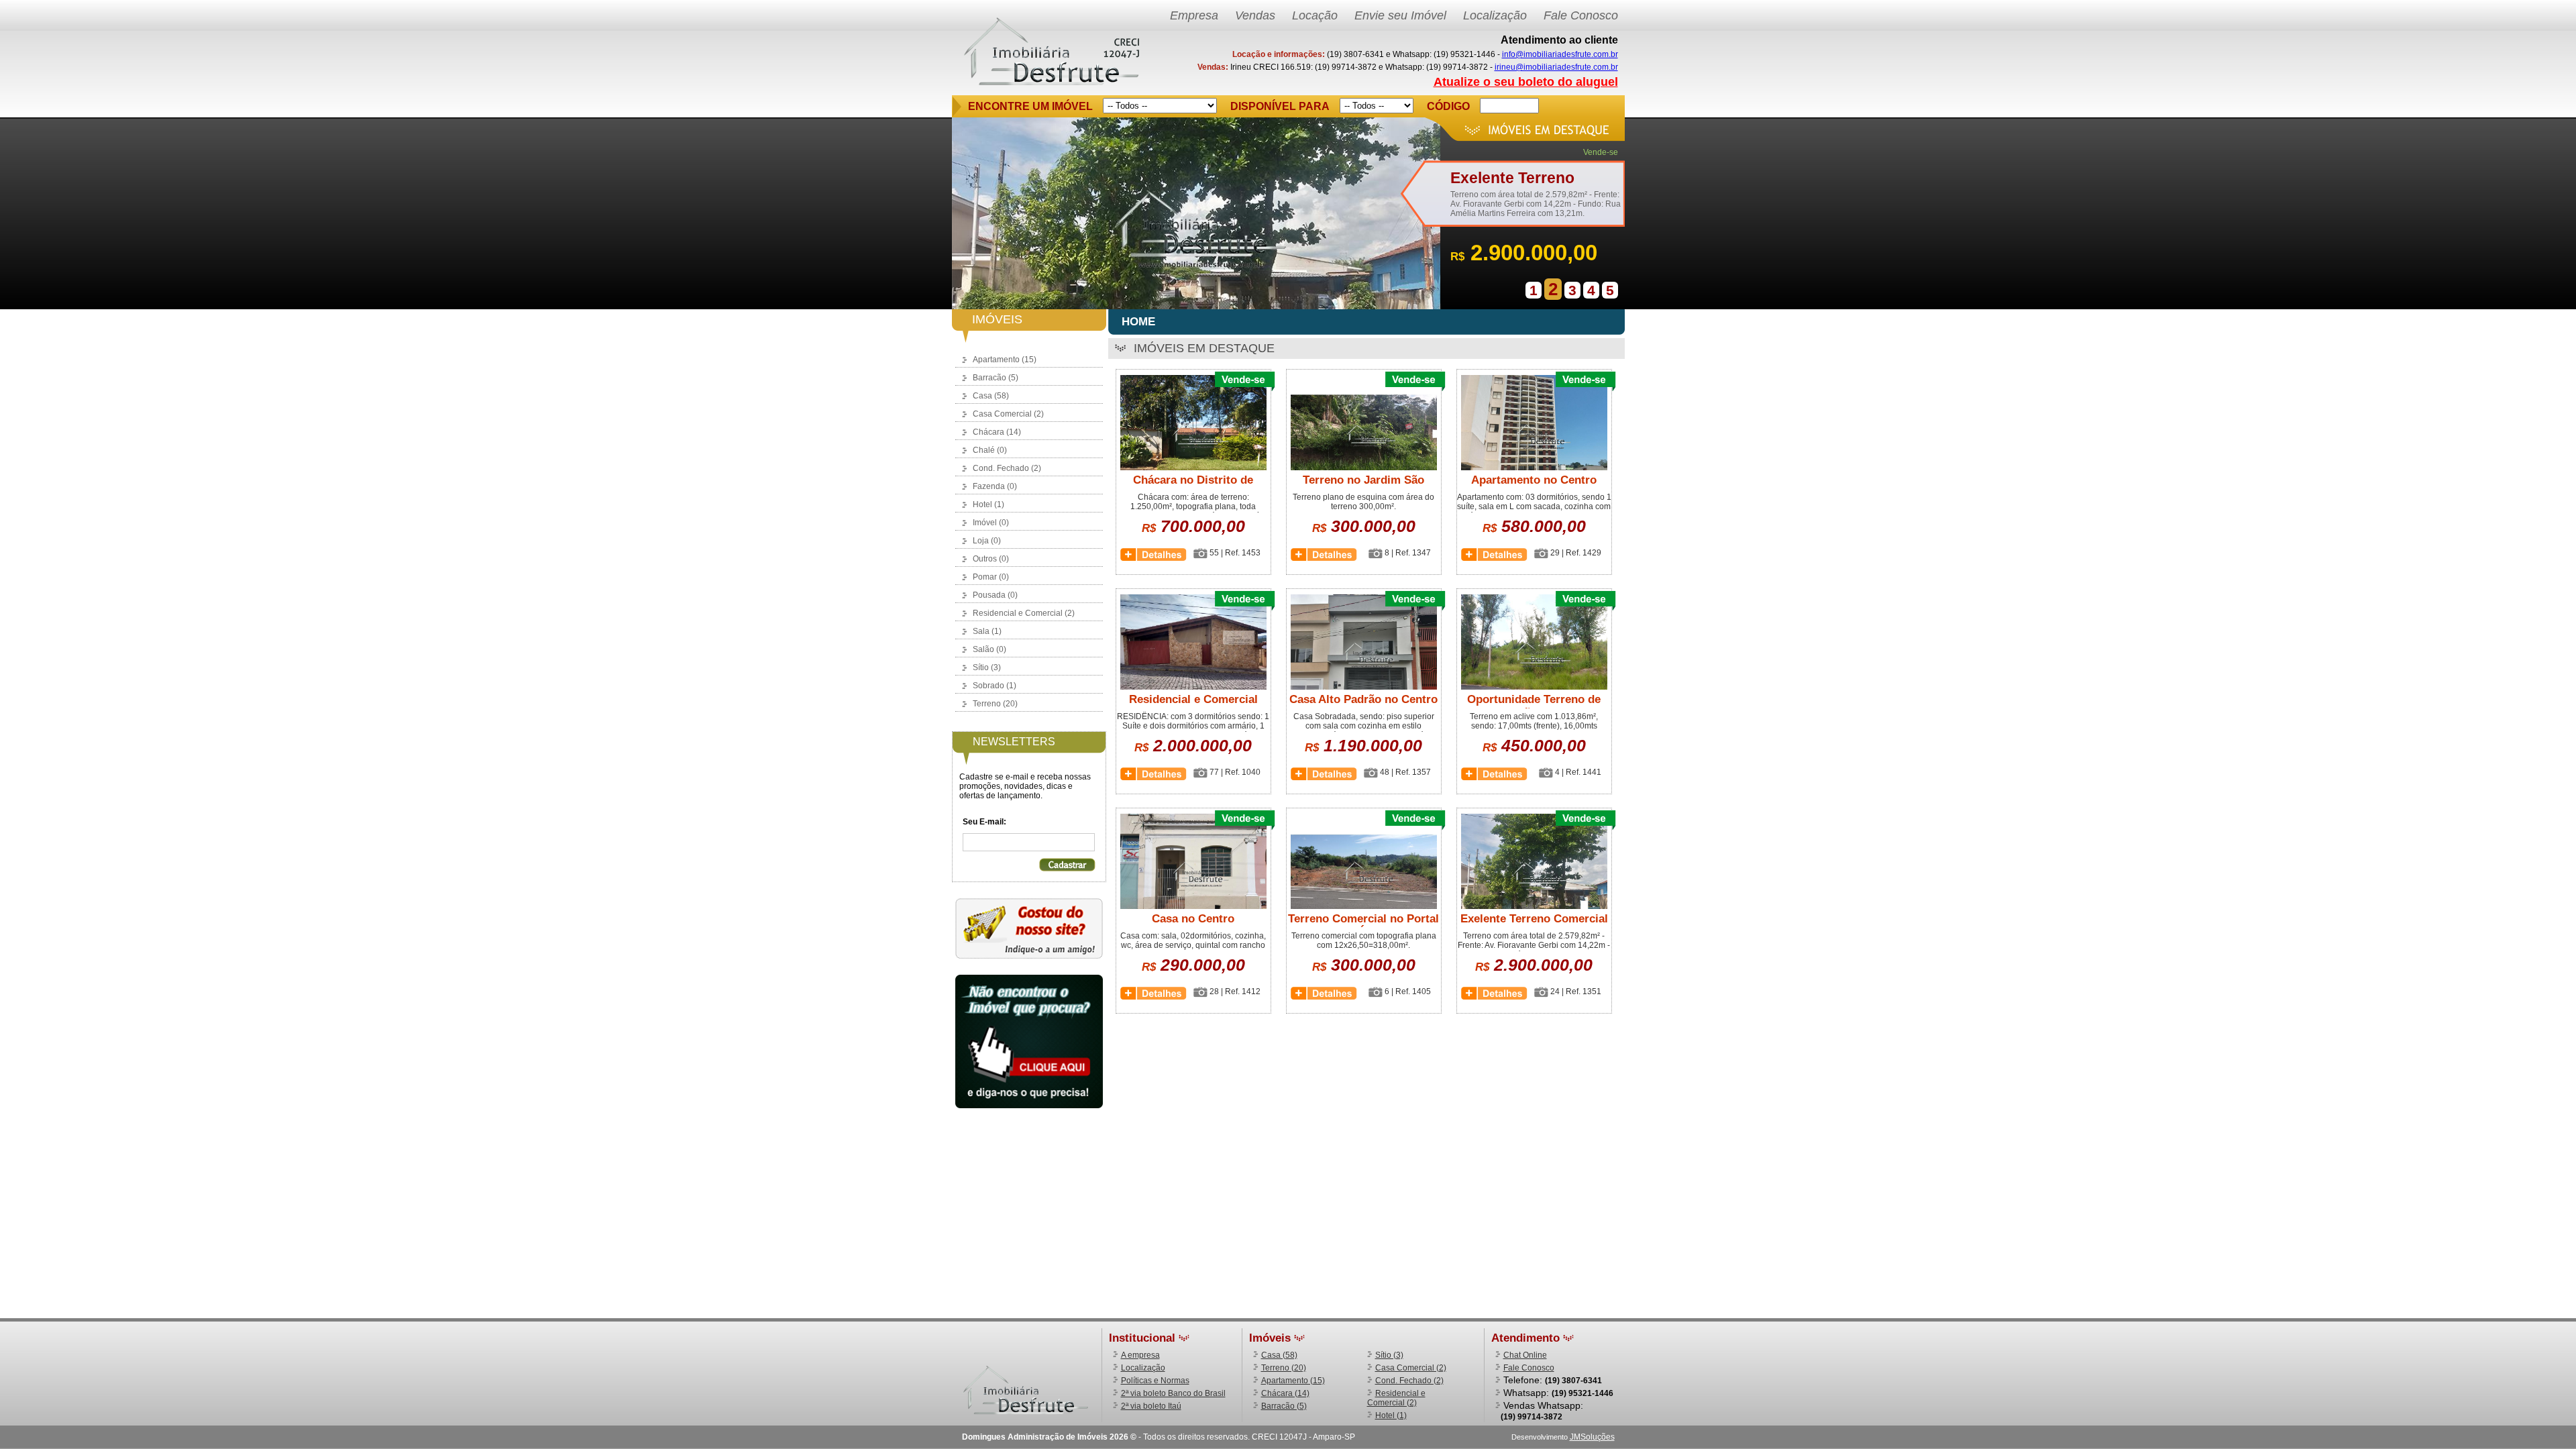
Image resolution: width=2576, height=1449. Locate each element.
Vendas (1255, 15)
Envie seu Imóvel (1400, 15)
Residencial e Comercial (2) (1024, 613)
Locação (1315, 15)
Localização (1495, 15)
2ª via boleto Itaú (1151, 1406)
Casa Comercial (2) (1008, 414)
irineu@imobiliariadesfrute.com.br (1556, 67)
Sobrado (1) (995, 686)
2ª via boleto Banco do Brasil (1173, 1393)
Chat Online (1525, 1355)
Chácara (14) (997, 432)
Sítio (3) (987, 667)
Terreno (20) (995, 704)
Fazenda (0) (995, 486)
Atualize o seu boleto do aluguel (1526, 82)
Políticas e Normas (1155, 1381)
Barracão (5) (996, 378)
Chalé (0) (990, 450)
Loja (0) (987, 541)
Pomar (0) (991, 577)
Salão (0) (989, 649)
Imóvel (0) (991, 523)
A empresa (1140, 1355)
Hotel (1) (988, 504)
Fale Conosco (1581, 15)
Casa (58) (991, 396)
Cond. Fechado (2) (1007, 468)
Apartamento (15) (1005, 360)
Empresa (1194, 15)
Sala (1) (987, 631)
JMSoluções (1592, 1437)
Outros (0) (991, 559)
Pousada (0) (995, 595)
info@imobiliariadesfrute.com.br (1560, 54)
